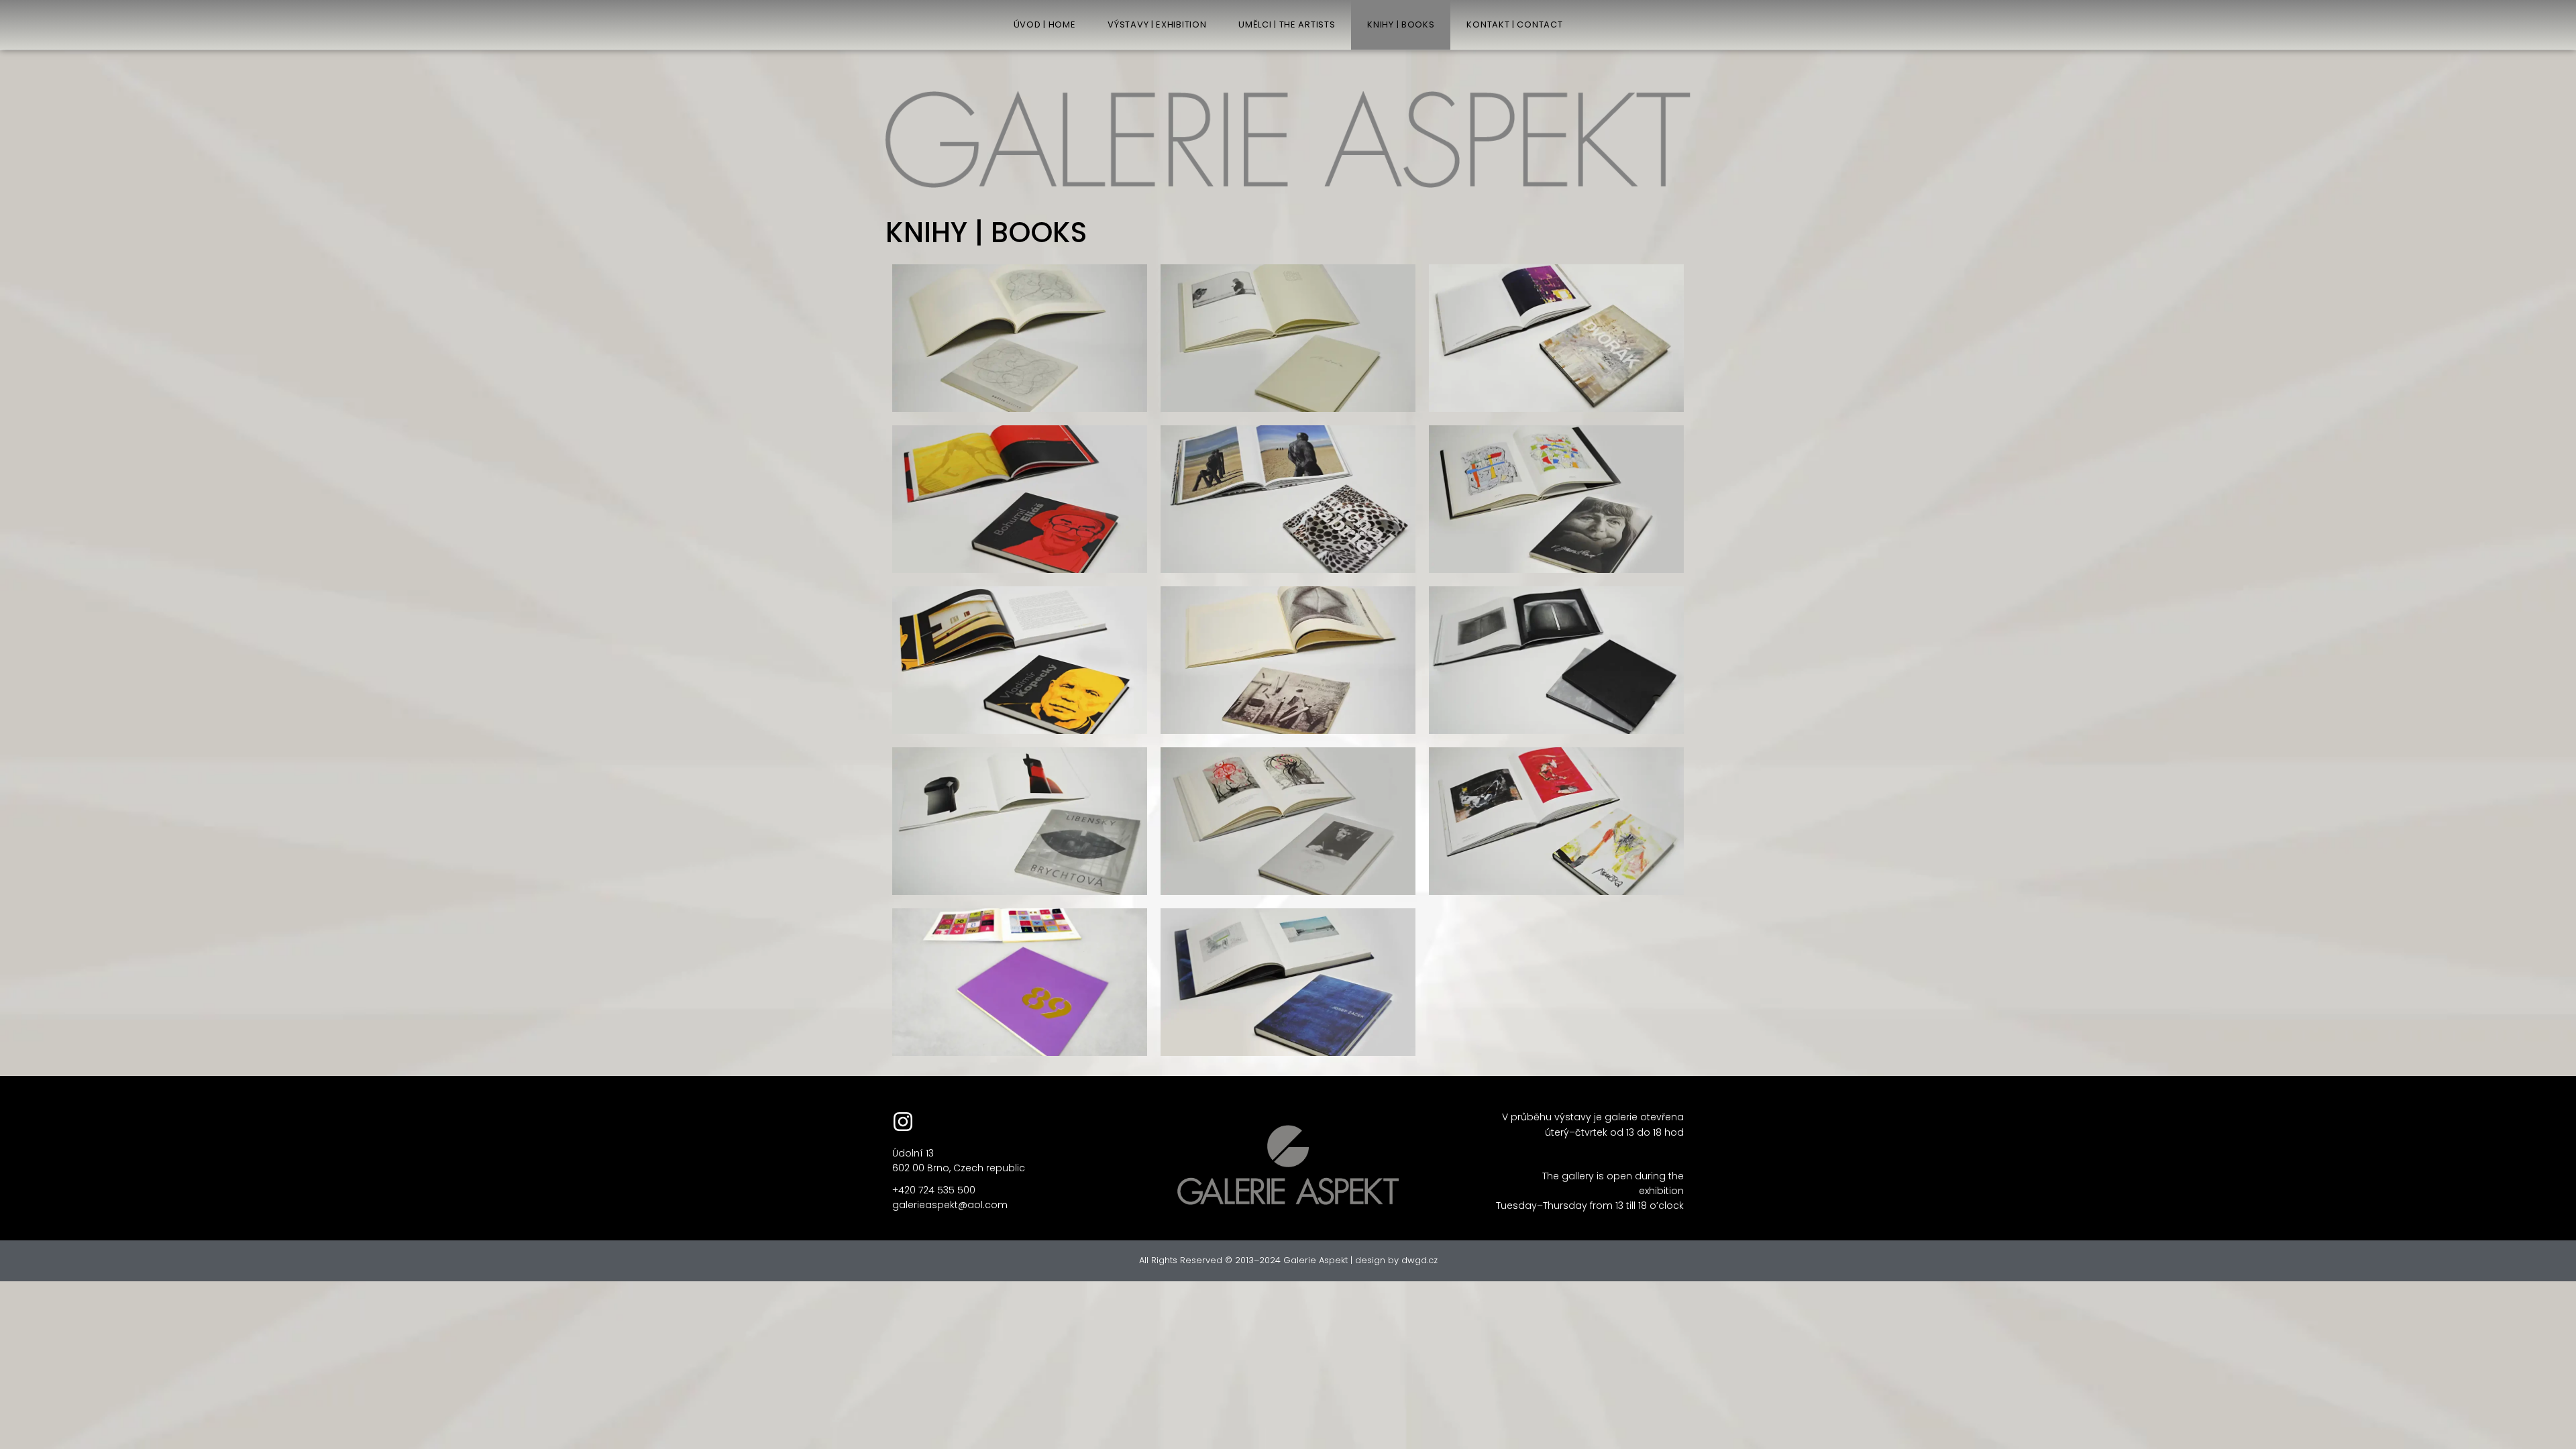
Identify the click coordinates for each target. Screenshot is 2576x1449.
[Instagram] (903, 1122)
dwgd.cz (1419, 1260)
